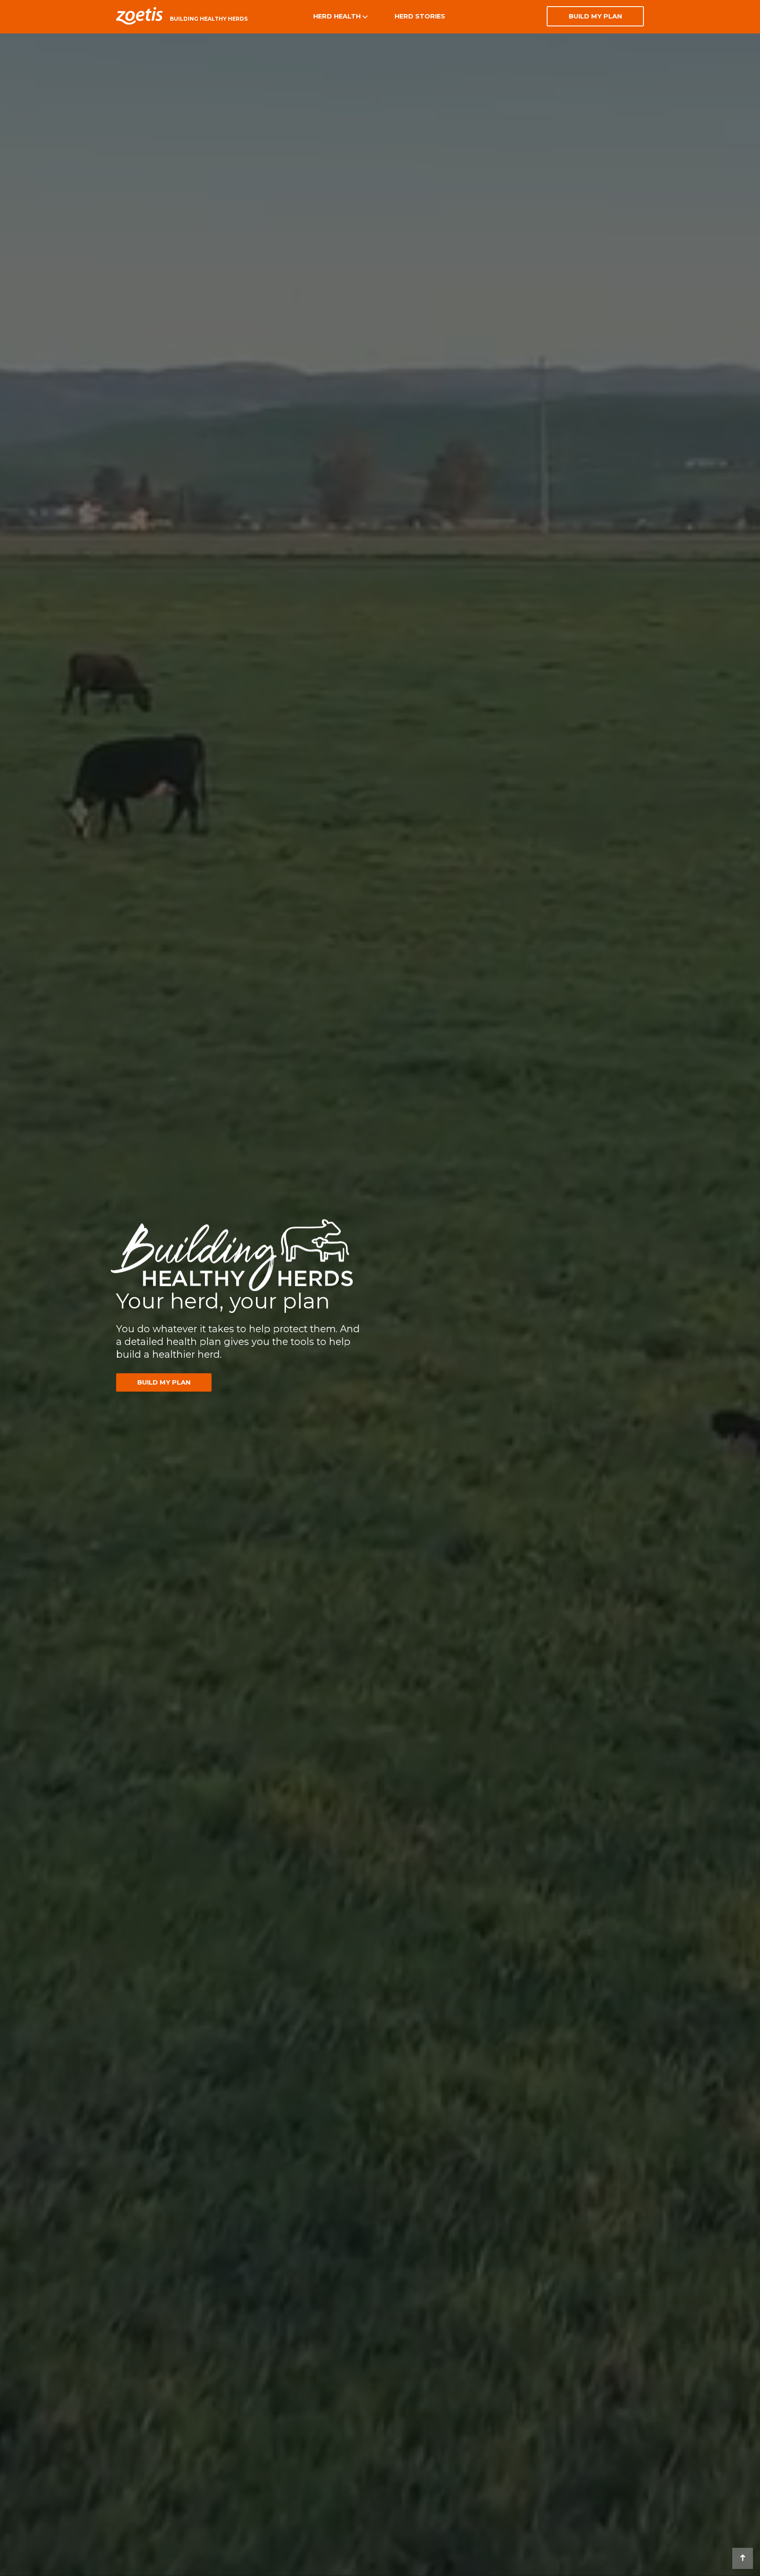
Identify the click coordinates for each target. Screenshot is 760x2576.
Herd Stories (420, 16)
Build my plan (595, 16)
